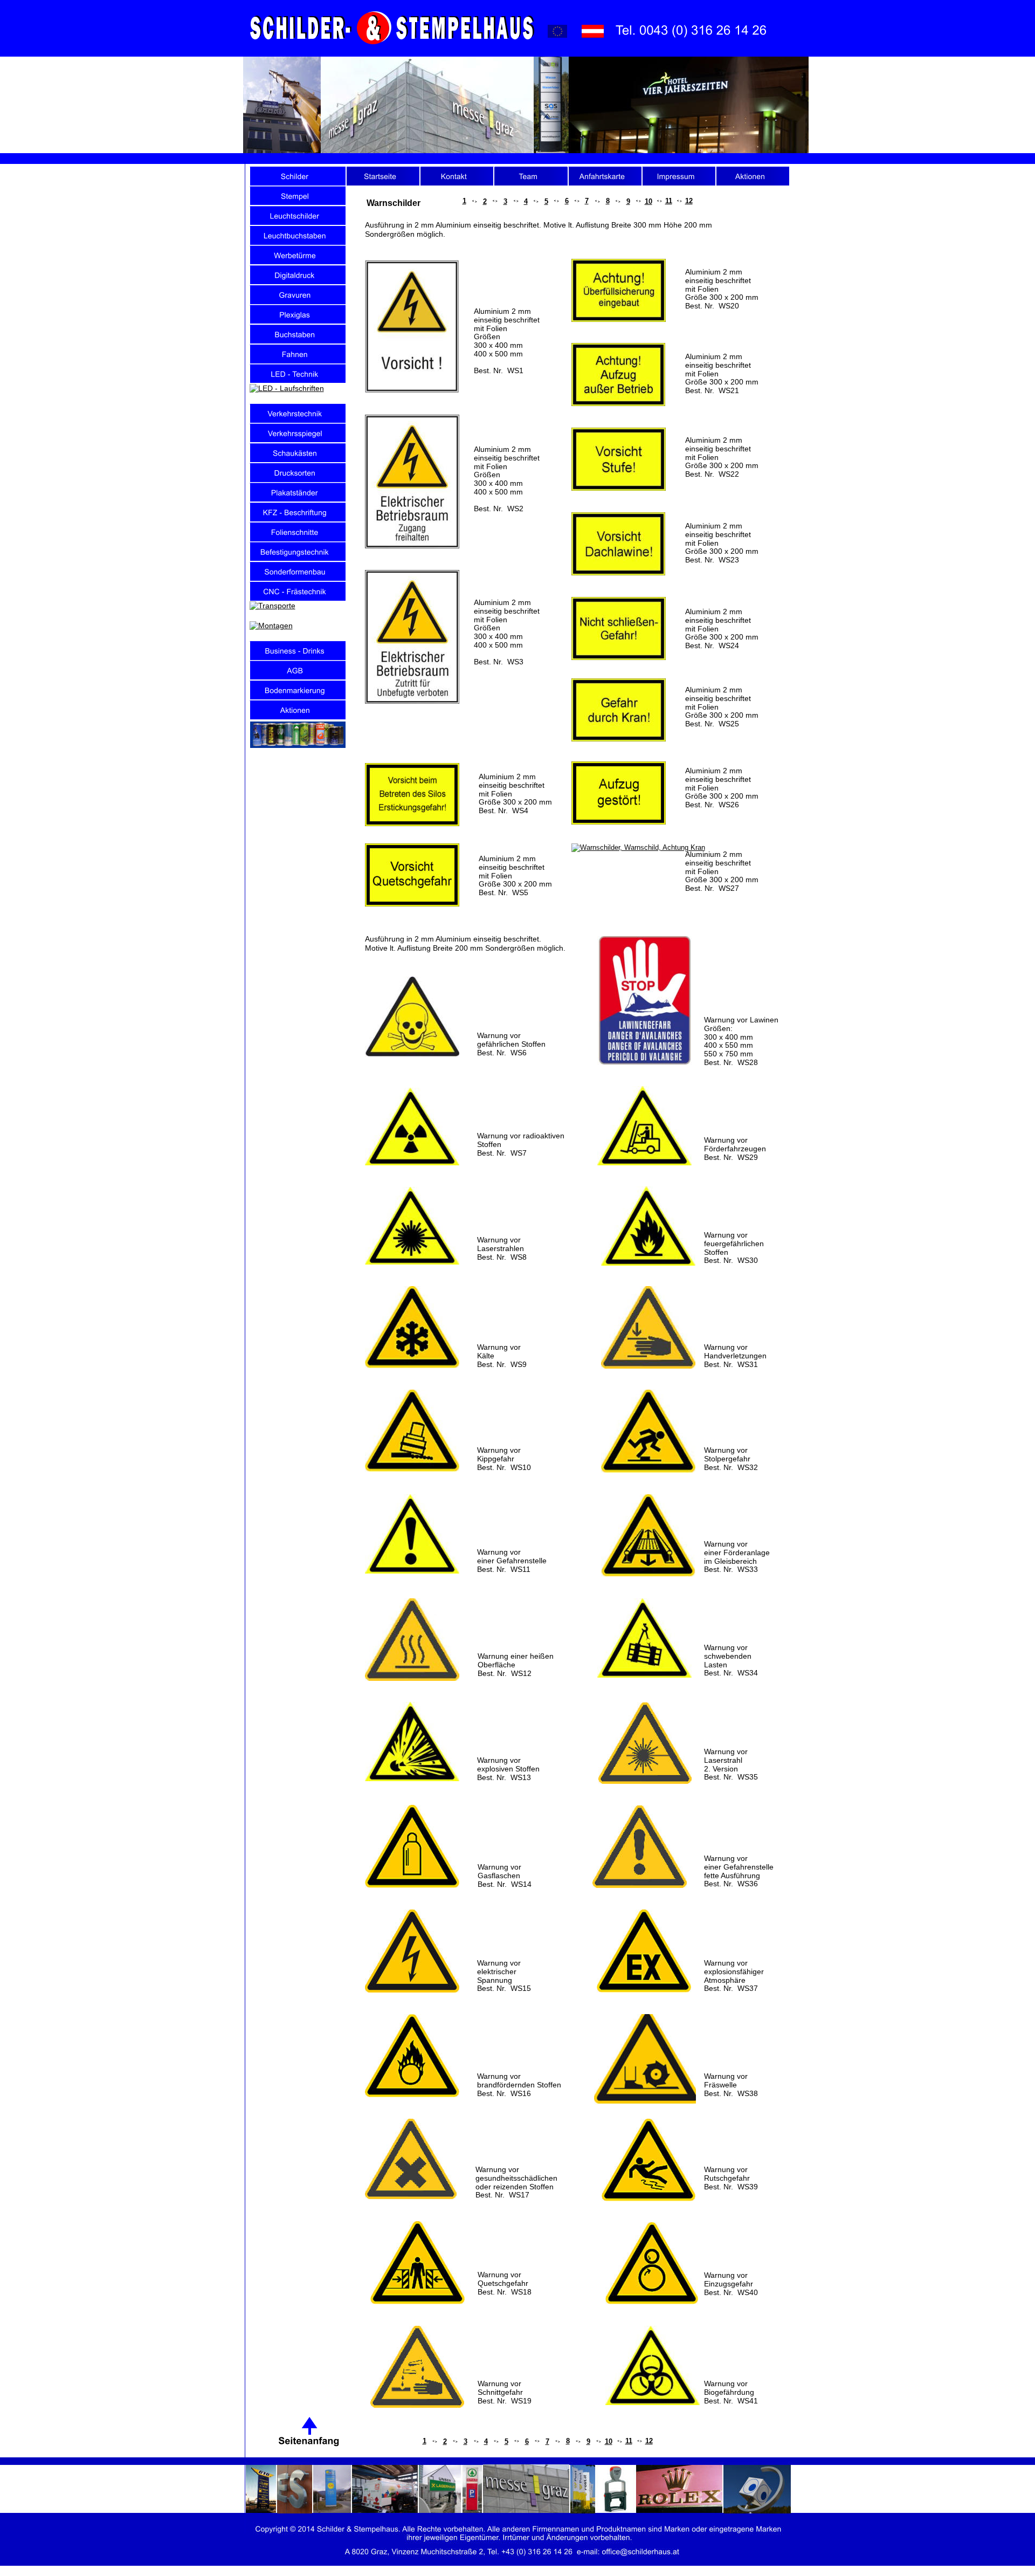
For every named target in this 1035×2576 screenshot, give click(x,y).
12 (649, 2441)
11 (629, 2441)
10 (609, 2441)
